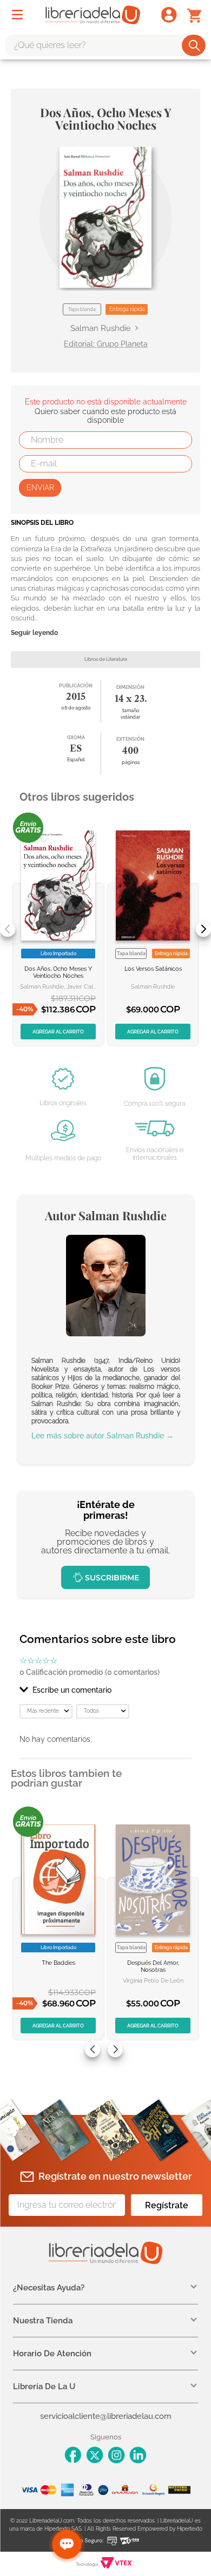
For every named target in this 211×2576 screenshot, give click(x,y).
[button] (105, 217)
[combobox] (105, 45)
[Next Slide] (203, 929)
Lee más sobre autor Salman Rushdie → (103, 1436)
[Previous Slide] (8, 929)
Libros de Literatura (106, 659)
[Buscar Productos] (194, 45)
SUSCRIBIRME (112, 1578)
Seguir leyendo (34, 633)
